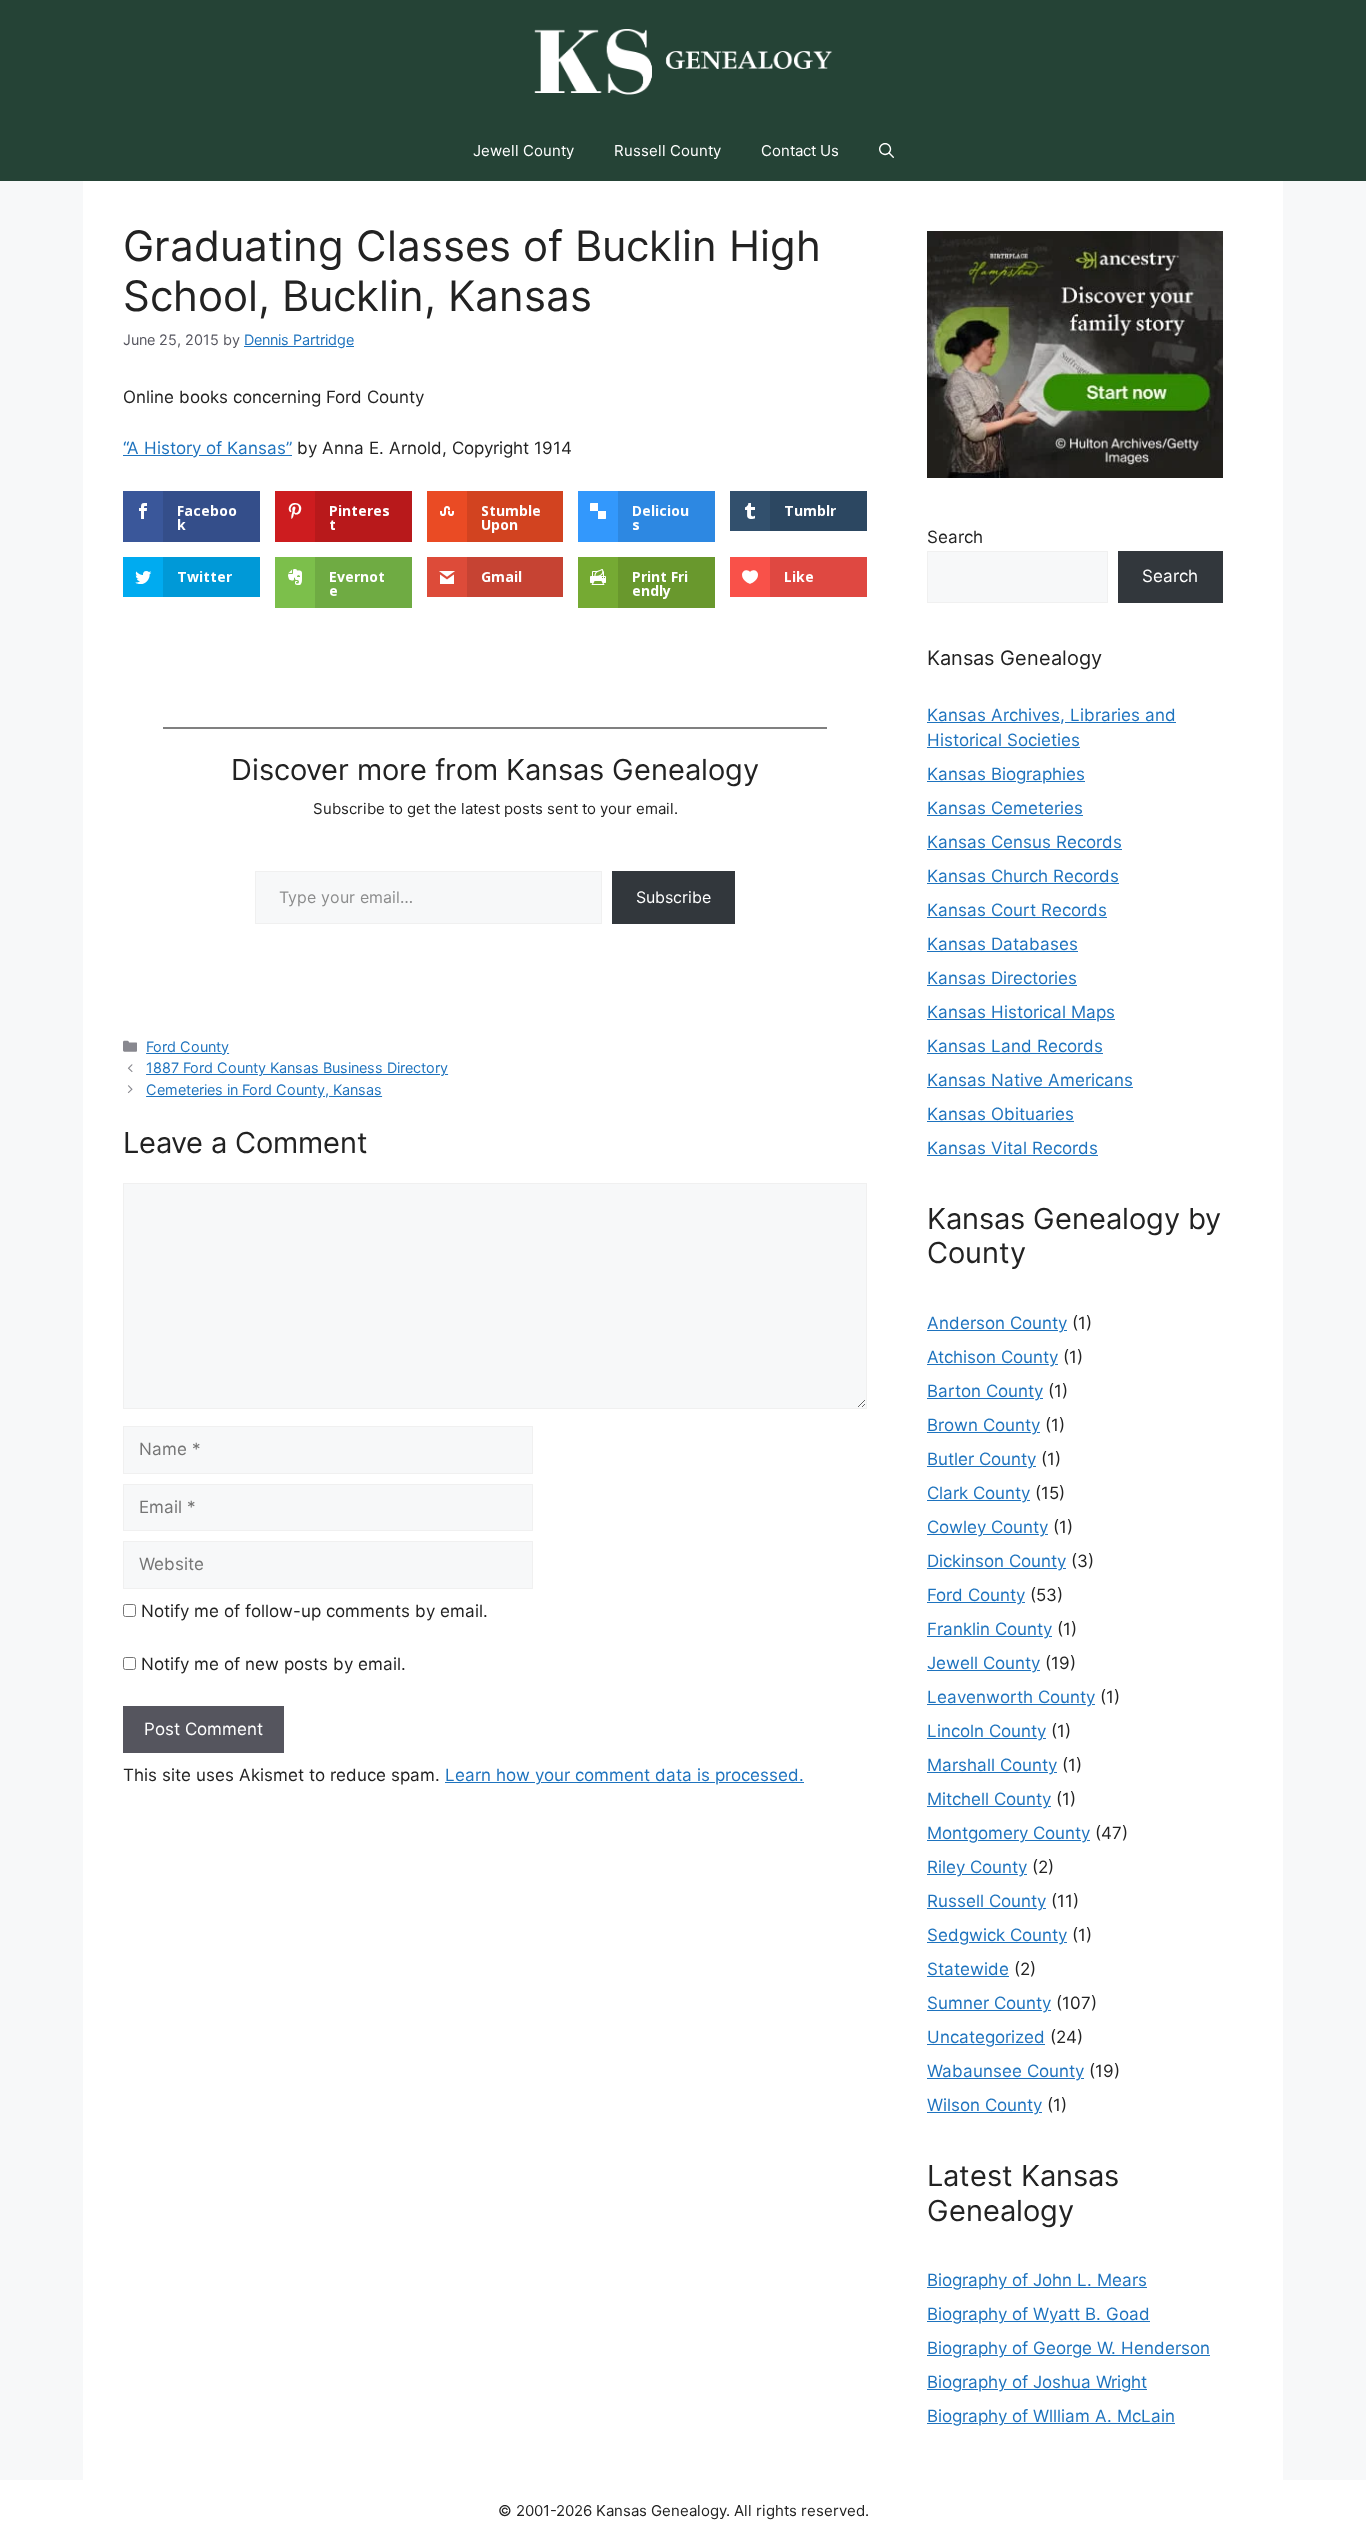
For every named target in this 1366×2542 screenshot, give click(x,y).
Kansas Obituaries (1000, 1114)
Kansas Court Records (1017, 910)
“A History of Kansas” (207, 448)
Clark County (978, 1493)
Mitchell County (989, 1799)
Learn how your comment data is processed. (624, 1775)
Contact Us (800, 150)
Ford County (187, 1046)
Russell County (667, 150)
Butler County (981, 1459)
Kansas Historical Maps (1021, 1012)
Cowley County (987, 1527)
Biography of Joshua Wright (1037, 2382)
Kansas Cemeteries (1005, 808)
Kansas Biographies (1006, 774)
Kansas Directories (1002, 978)
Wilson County (984, 2105)
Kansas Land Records (1015, 1046)
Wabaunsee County (1005, 2071)
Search (955, 537)
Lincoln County (986, 1731)
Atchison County (992, 1357)
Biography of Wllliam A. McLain (1051, 2416)
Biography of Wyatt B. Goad (1038, 2314)
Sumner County (989, 2003)
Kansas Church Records (1023, 876)
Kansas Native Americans (1030, 1080)
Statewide (968, 1969)
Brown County (983, 1425)
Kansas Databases (1002, 944)
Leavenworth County (1011, 1697)
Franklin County (989, 1629)
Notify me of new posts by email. (273, 1664)
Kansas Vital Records (1012, 1148)
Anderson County (997, 1323)
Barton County (985, 1391)
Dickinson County (996, 1561)
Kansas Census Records (1024, 842)
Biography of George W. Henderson (1068, 2348)
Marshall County (992, 1765)
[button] (886, 151)
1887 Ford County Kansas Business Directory (297, 1067)
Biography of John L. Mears (1037, 2280)
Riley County (977, 1867)
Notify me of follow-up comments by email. (314, 1611)
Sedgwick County (997, 1935)
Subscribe (673, 897)
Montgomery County (1008, 1833)
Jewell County (523, 150)
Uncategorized (986, 2037)
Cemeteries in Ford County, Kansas (264, 1089)
